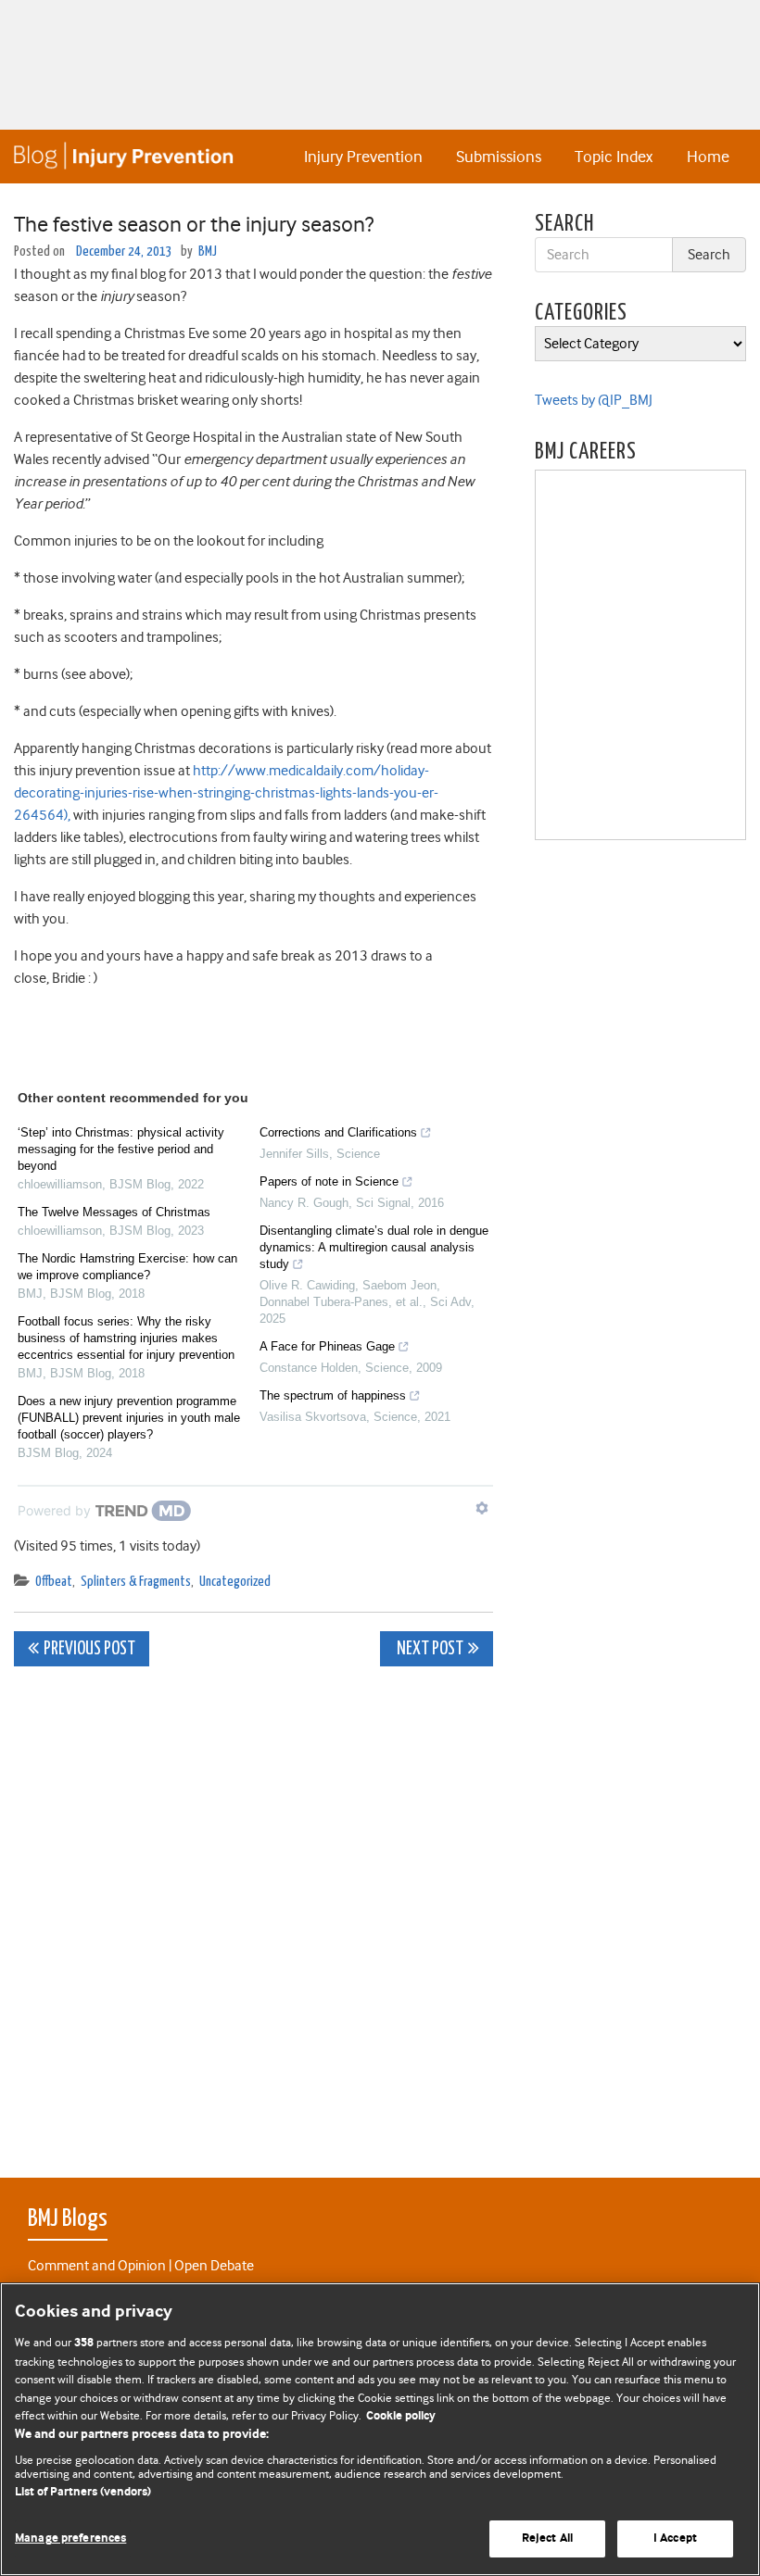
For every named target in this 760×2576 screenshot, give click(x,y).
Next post (429, 1649)
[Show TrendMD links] (482, 1508)
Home (708, 157)
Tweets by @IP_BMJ (594, 400)
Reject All (547, 2538)
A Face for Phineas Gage (327, 1346)
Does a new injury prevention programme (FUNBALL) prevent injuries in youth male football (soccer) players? (129, 1418)
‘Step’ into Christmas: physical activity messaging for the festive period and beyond (121, 1149)
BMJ (208, 251)
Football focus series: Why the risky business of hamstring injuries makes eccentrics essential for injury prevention (126, 1338)
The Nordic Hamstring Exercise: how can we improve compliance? (127, 1267)
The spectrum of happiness (333, 1395)
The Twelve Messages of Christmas (114, 1212)
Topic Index (614, 157)
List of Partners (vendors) (83, 2492)
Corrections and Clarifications (338, 1132)
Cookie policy (401, 2416)
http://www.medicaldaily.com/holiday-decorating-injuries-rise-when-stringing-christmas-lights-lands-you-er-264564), (226, 793)
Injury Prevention (363, 157)
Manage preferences (70, 2538)
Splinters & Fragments (136, 1582)
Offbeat (54, 1582)
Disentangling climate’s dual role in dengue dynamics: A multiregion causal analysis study (374, 1247)
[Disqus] (253, 1912)
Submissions (499, 157)
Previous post (89, 1649)
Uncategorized (235, 1582)
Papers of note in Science (329, 1181)
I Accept (675, 2538)
